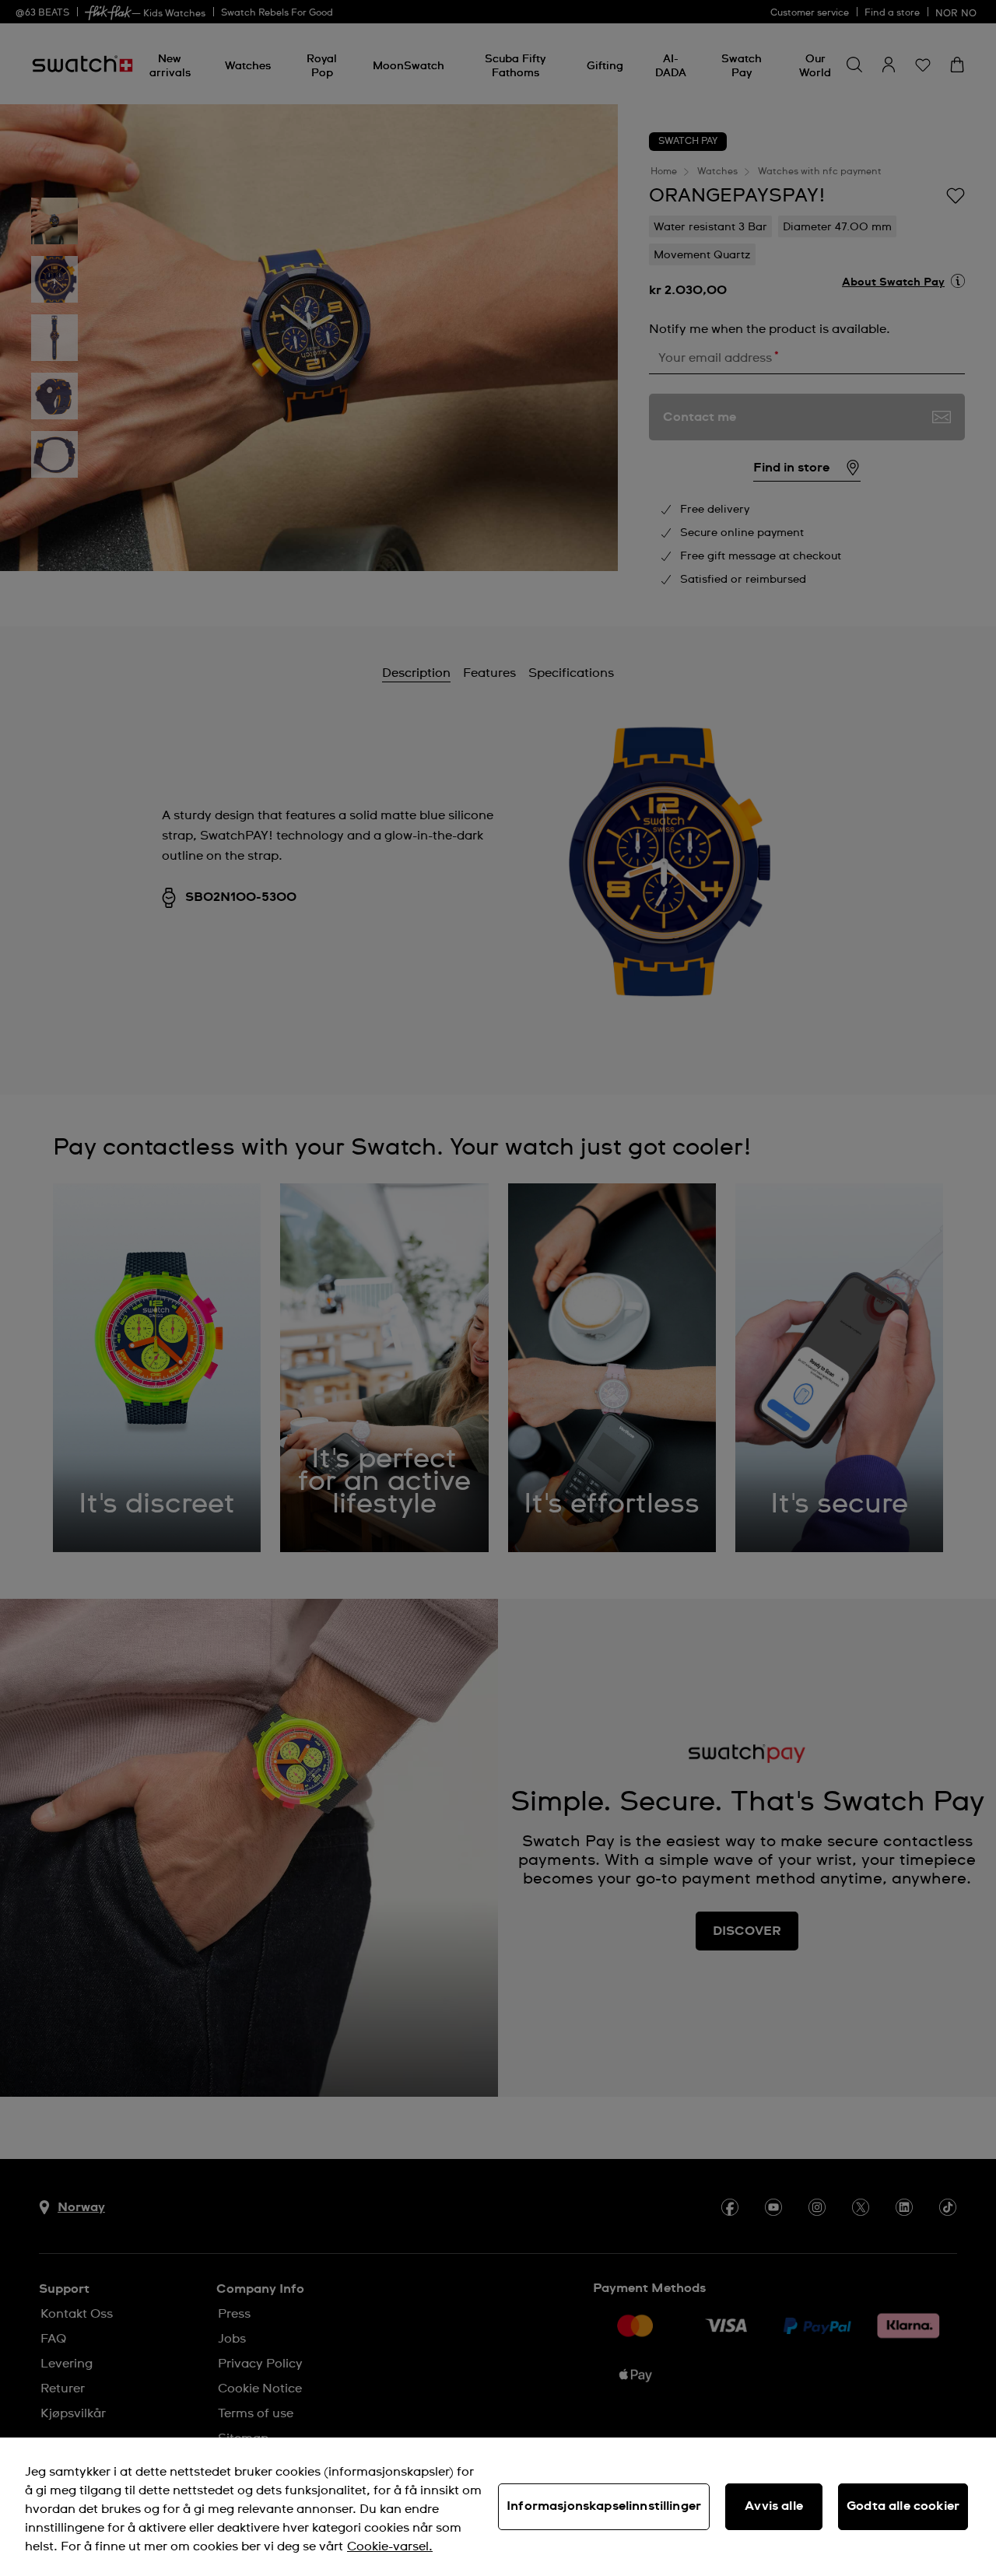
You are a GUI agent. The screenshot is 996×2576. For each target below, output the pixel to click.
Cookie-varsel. (390, 2546)
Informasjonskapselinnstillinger (604, 2506)
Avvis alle (774, 2506)
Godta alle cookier (903, 2506)
